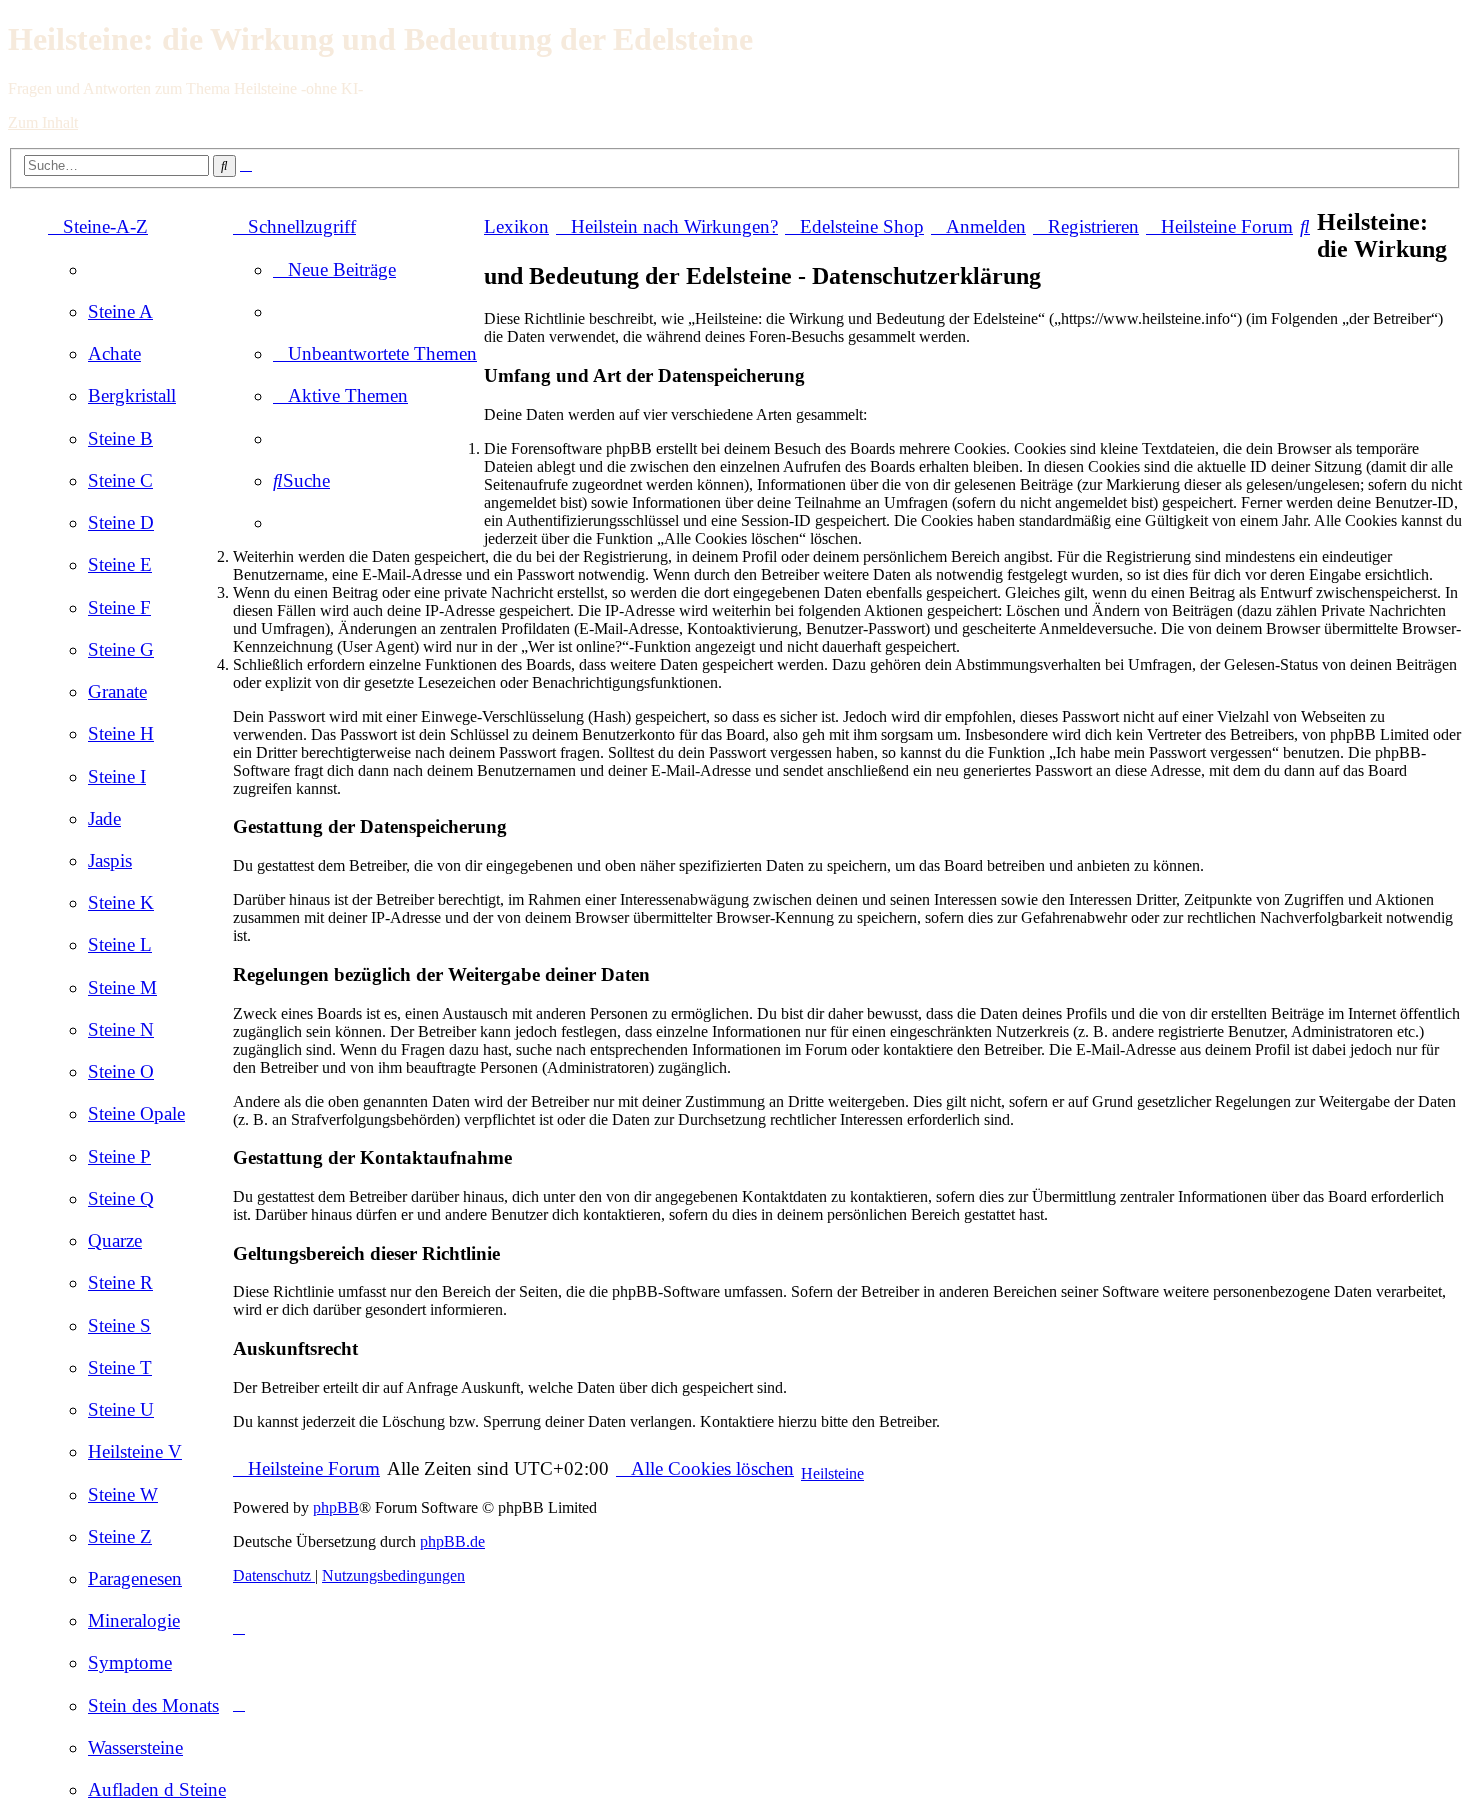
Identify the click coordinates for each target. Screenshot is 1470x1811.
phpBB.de (452, 1541)
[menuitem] (120, 311)
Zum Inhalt (43, 122)
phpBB (336, 1507)
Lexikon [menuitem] (516, 226)
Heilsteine (832, 1473)
